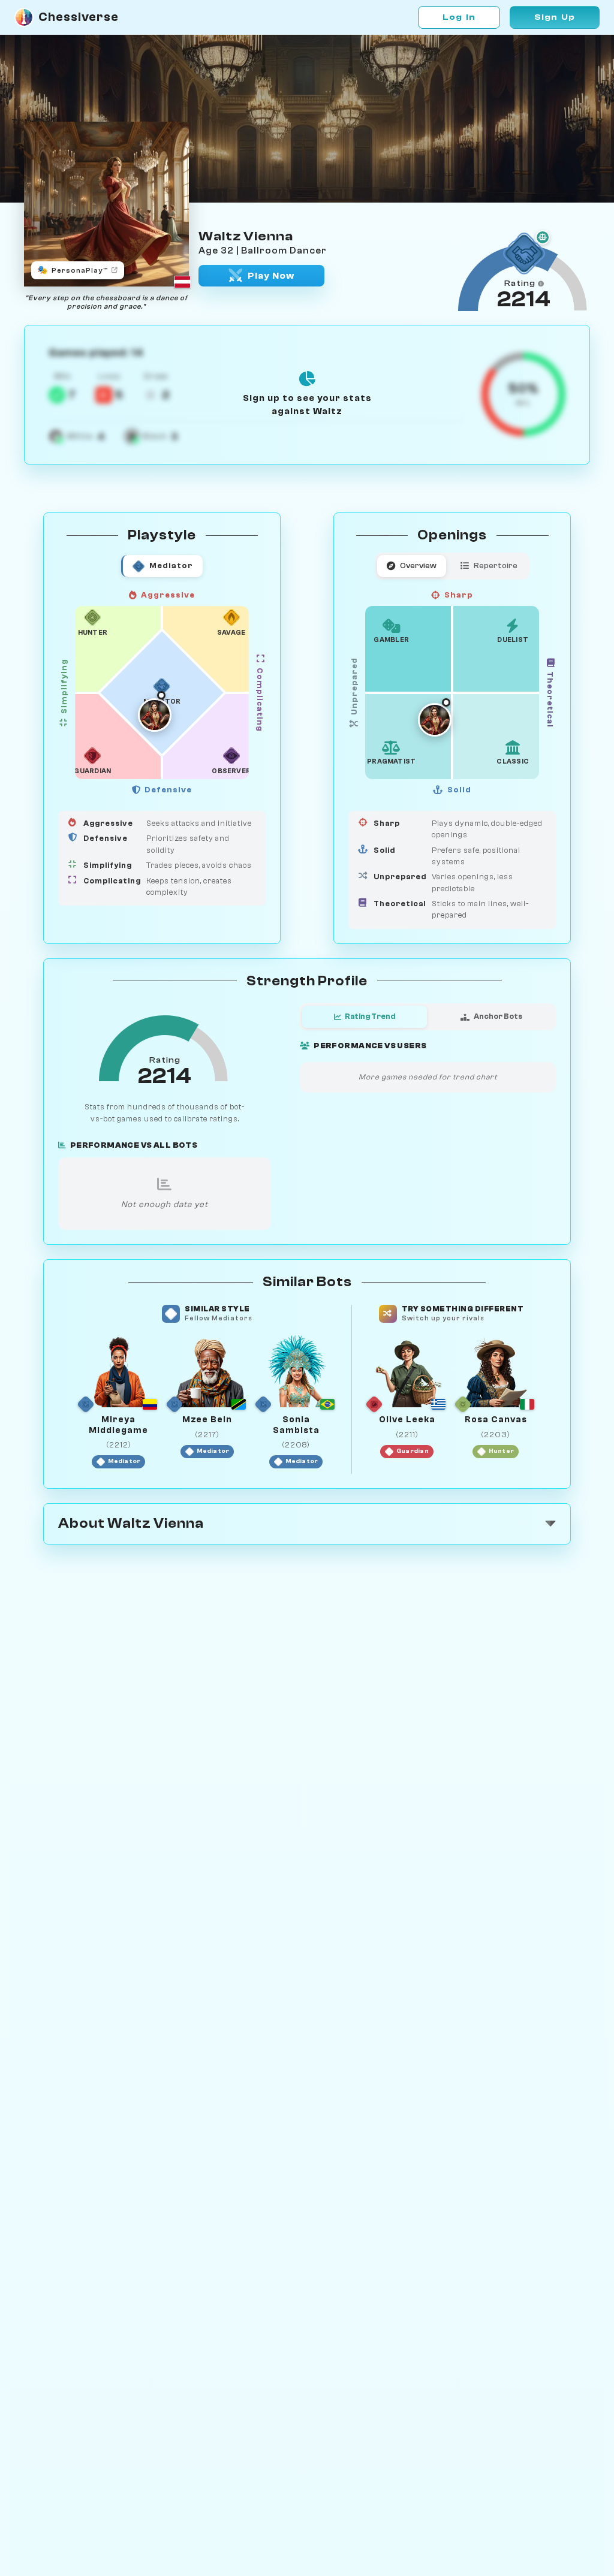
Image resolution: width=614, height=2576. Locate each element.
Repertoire (496, 565)
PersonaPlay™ (73, 270)
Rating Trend (370, 1016)
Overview (418, 565)
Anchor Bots (498, 1016)
